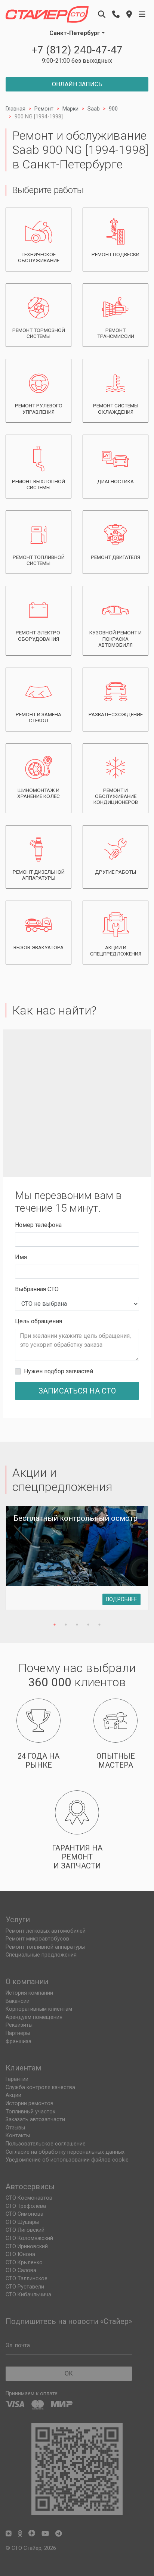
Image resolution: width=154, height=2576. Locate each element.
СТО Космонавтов (29, 2198)
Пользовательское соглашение (46, 2144)
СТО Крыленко (24, 2263)
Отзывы (15, 2128)
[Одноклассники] (20, 2534)
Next (137, 1563)
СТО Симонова (24, 2214)
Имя (21, 1257)
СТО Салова (21, 2270)
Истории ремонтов (30, 2103)
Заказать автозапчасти (35, 2120)
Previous (17, 1563)
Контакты (18, 2136)
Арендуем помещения (34, 2017)
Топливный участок (30, 2112)
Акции (13, 2095)
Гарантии (17, 2079)
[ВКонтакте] (9, 2534)
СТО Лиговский (25, 2230)
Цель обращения (38, 1321)
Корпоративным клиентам (39, 2009)
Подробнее (121, 1599)
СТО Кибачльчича (28, 2295)
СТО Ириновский (27, 2246)
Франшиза (19, 2041)
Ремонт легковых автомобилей (46, 1931)
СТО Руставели (25, 2287)
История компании (29, 1993)
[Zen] (32, 2534)
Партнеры (18, 2033)
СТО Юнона (20, 2254)
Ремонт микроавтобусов (37, 1939)
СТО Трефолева (26, 2206)
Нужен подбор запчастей (58, 1371)
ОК (69, 2373)
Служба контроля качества (40, 2087)
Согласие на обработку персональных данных (65, 2152)
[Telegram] (58, 2534)
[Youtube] (45, 2534)
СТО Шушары (22, 2222)
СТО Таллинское (27, 2279)
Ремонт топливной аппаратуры (45, 1947)
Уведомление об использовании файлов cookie (67, 2160)
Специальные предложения (41, 1955)
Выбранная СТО (37, 1289)
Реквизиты (19, 2025)
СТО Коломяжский (29, 2238)
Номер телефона (38, 1225)
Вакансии (18, 2001)
